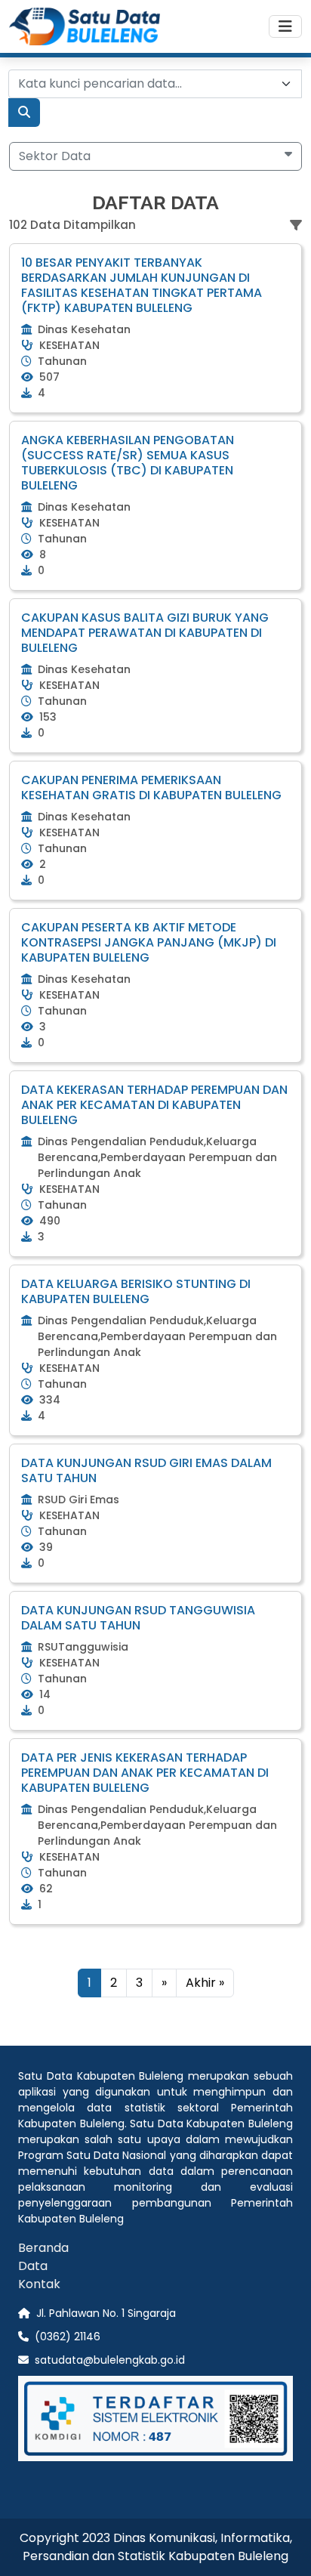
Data (33, 2266)
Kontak (39, 2284)
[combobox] (155, 84)
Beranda (43, 2248)
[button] (155, 156)
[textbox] (146, 84)
